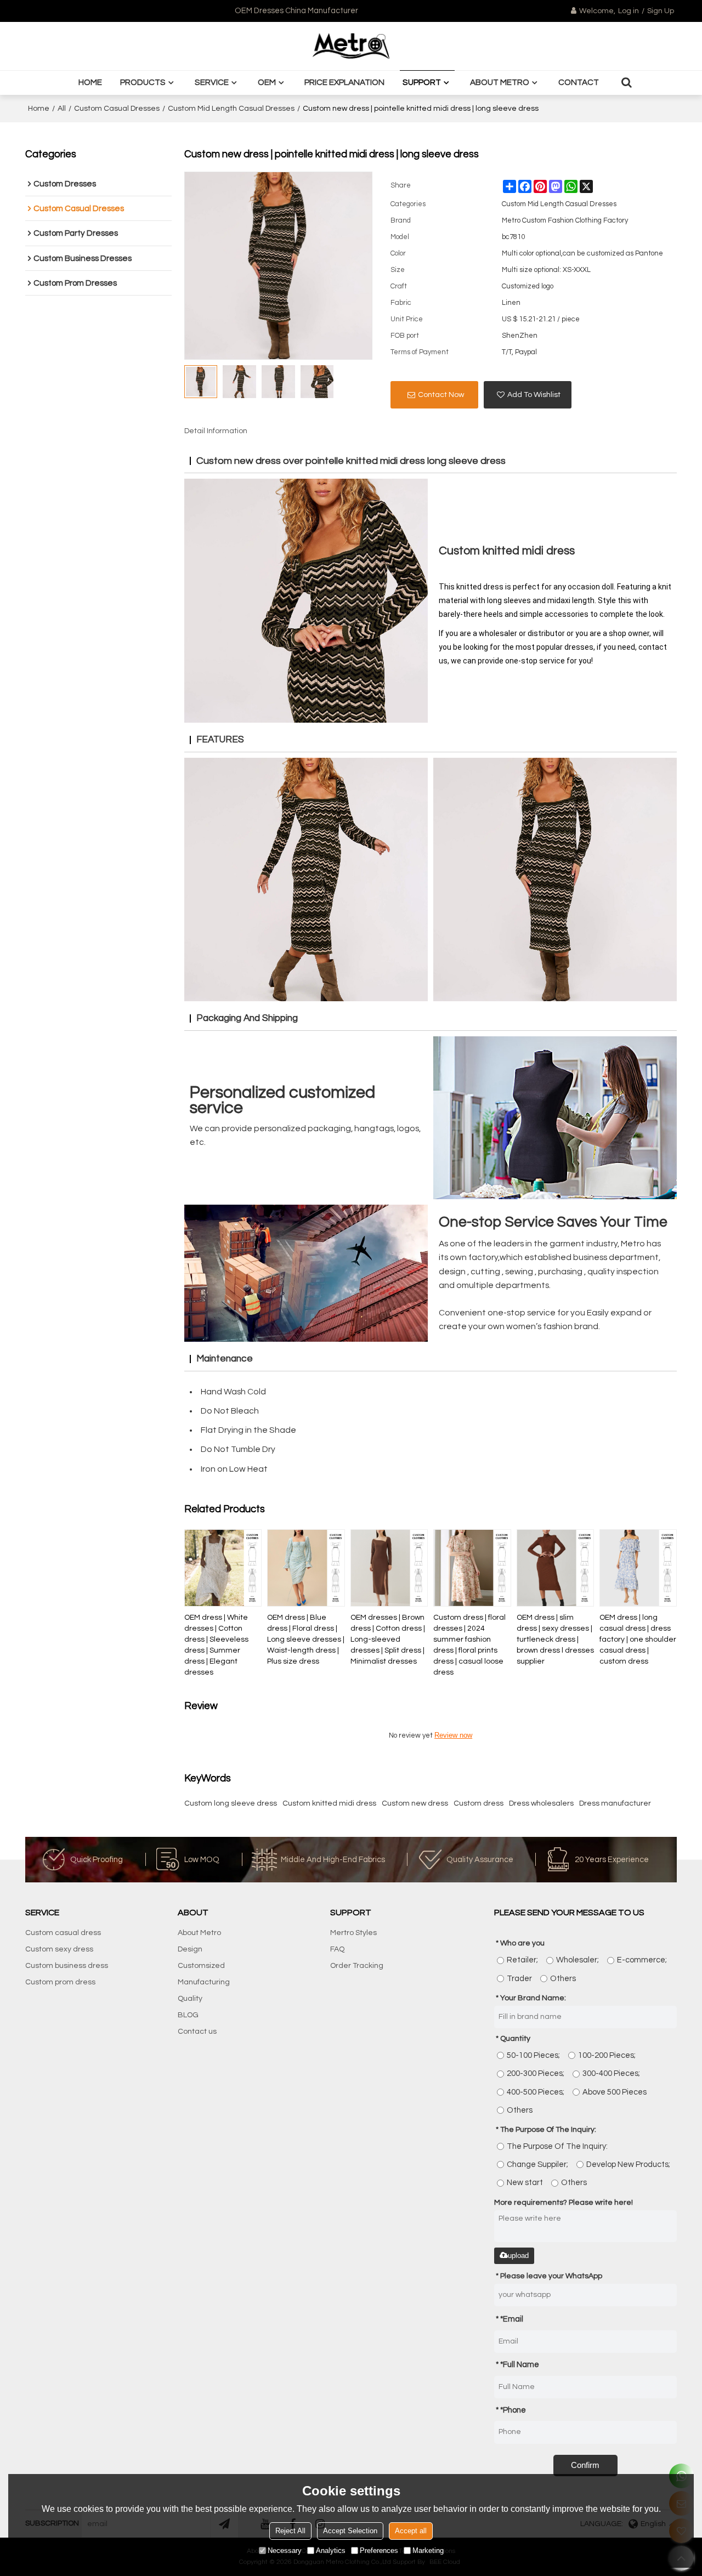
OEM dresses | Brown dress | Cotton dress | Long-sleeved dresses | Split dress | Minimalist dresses (388, 1639)
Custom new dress (415, 1803)
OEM (267, 82)
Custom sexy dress (59, 1949)
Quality (190, 1999)
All (62, 109)
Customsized (201, 1966)
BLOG (188, 2015)
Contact (579, 82)
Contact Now (441, 395)
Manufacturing (204, 1982)
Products (143, 82)
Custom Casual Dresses (117, 109)
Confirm (585, 2465)
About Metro (500, 82)
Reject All (290, 2531)
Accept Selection (350, 2531)
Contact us (197, 2032)
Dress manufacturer (615, 1803)
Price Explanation (344, 82)
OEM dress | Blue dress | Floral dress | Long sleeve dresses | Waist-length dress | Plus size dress (306, 1639)
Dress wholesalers (541, 1803)
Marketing (428, 2551)
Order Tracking (357, 1966)
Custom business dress (67, 1966)
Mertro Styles (353, 1933)
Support (422, 82)
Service (212, 82)
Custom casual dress (63, 1933)
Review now (453, 1735)
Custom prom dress (60, 1982)
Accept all (411, 2531)
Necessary (285, 2551)
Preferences (379, 2551)
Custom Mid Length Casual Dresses (231, 109)
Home (90, 82)
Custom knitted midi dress (329, 1803)
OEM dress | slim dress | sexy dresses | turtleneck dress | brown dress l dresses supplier (555, 1639)
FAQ (337, 1949)
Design (190, 1949)
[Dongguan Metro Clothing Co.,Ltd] (351, 46)
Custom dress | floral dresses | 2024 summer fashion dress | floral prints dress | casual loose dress (469, 1645)
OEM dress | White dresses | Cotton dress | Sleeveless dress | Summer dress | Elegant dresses (216, 1645)
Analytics (331, 2551)
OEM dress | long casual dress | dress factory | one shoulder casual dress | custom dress (638, 1639)
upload (518, 2256)
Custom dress (479, 1803)
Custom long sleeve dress (231, 1803)
